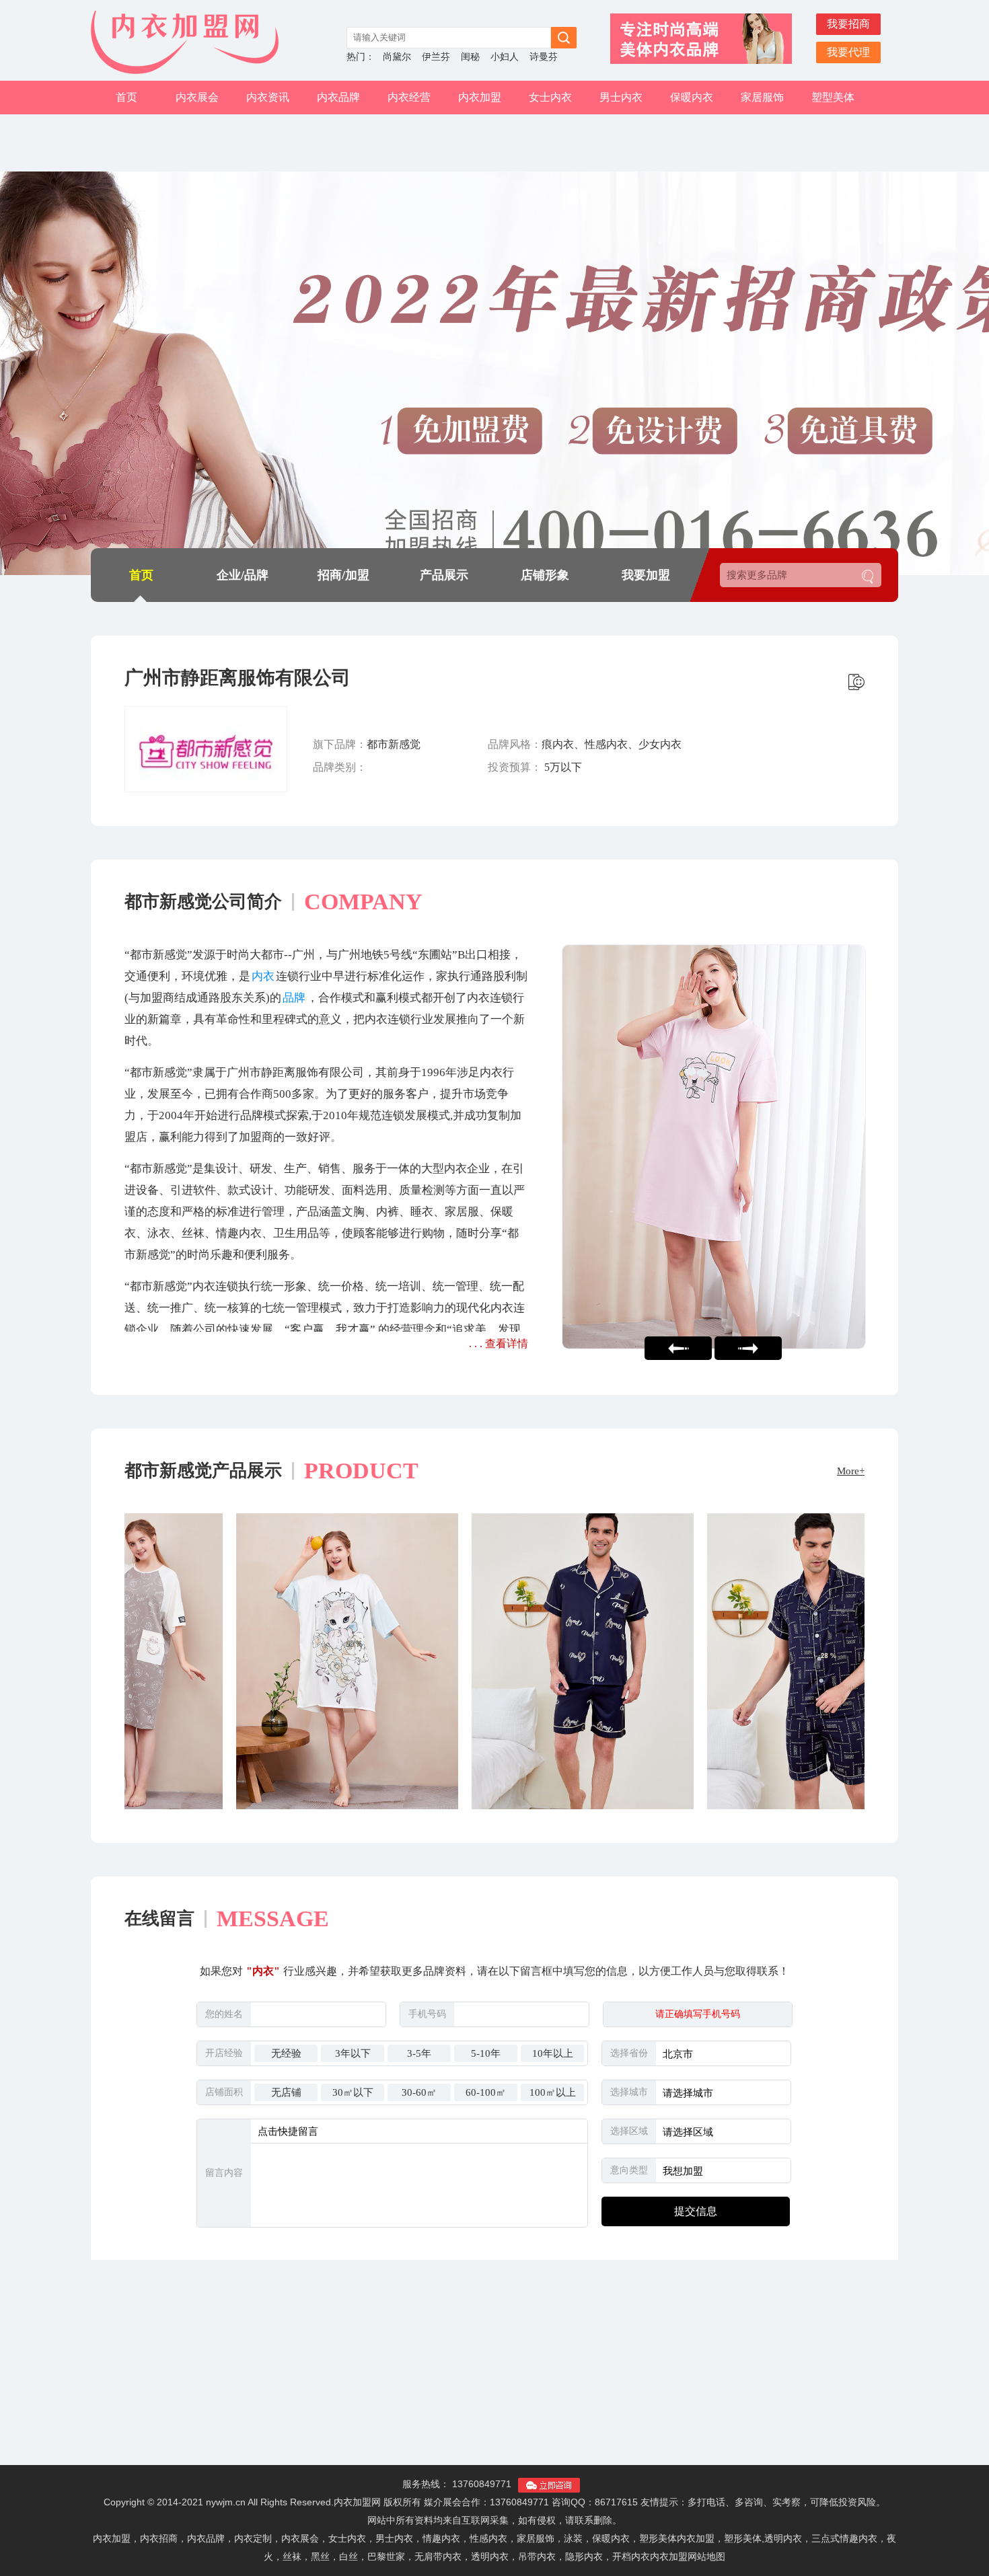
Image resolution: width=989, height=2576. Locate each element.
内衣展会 (197, 97)
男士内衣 (621, 97)
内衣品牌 (338, 97)
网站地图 (706, 2556)
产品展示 (444, 575)
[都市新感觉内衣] (764, 1147)
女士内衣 (550, 97)
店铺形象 (545, 575)
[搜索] (868, 577)
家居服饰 (762, 97)
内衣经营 (409, 97)
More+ (851, 1471)
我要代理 (848, 52)
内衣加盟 (480, 97)
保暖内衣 (692, 97)
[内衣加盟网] (192, 42)
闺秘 (470, 57)
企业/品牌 (243, 575)
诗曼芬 (544, 57)
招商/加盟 (343, 575)
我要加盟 (646, 575)
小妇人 (505, 57)
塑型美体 (833, 97)
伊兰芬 (436, 57)
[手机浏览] (856, 682)
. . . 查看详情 (499, 1343)
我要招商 (848, 24)
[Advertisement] (494, 2371)
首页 (126, 97)
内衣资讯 (268, 97)
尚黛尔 (397, 57)
